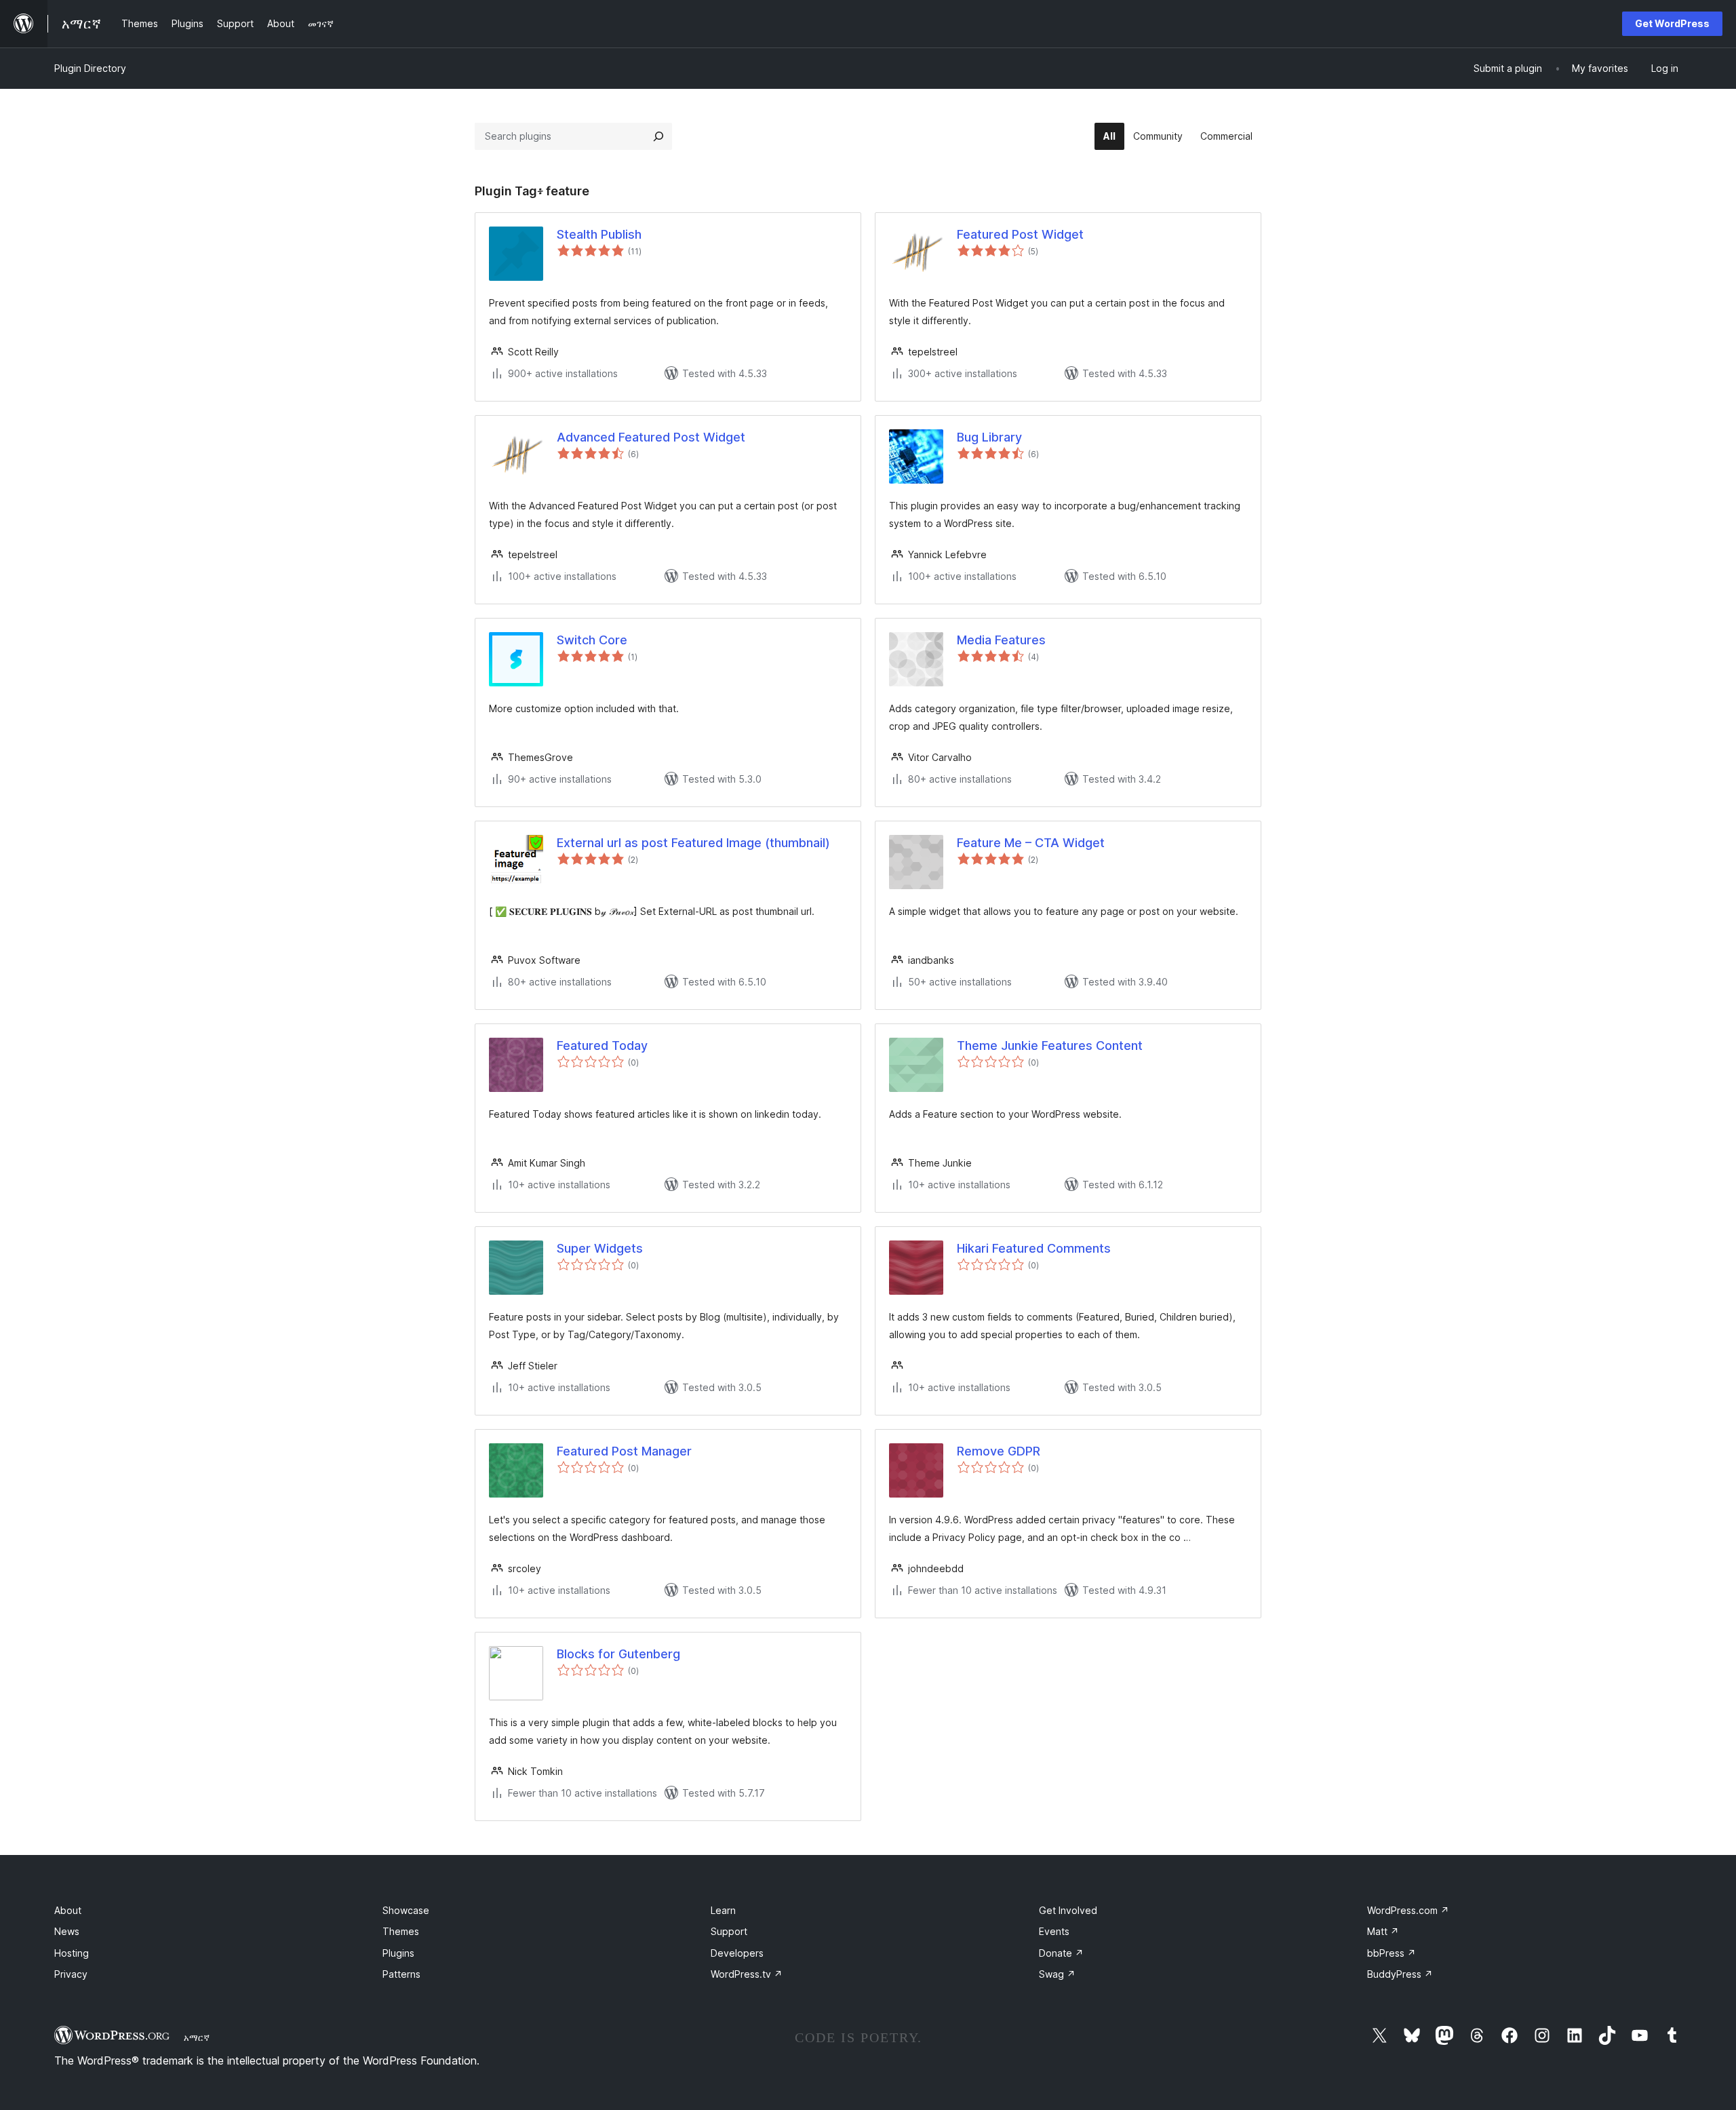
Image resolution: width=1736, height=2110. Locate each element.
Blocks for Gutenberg (618, 1654)
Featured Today (602, 1046)
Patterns (401, 1974)
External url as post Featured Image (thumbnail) (693, 843)
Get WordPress (1672, 23)
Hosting (72, 1953)
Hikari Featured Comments (1034, 1248)
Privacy (71, 1974)
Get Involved (1068, 1910)
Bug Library (989, 437)
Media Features (1001, 640)
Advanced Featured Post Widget (651, 437)
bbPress (1392, 1953)
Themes (401, 1931)
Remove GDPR (999, 1451)
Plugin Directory (90, 68)
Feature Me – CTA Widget (1031, 843)
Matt (1383, 1931)
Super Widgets (600, 1248)
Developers (737, 1953)
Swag (1057, 1974)
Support (729, 1931)
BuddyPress (1400, 1974)
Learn (723, 1910)
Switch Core (592, 640)
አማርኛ (197, 2037)
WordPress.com (1408, 1910)
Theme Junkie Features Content (1050, 1046)
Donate (1061, 1953)
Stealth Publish (599, 234)
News (67, 1931)
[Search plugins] (658, 136)
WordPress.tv (747, 1974)
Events (1054, 1931)
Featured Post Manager (624, 1451)
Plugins (398, 1953)
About (68, 1910)
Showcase (406, 1910)
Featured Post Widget (1020, 234)
